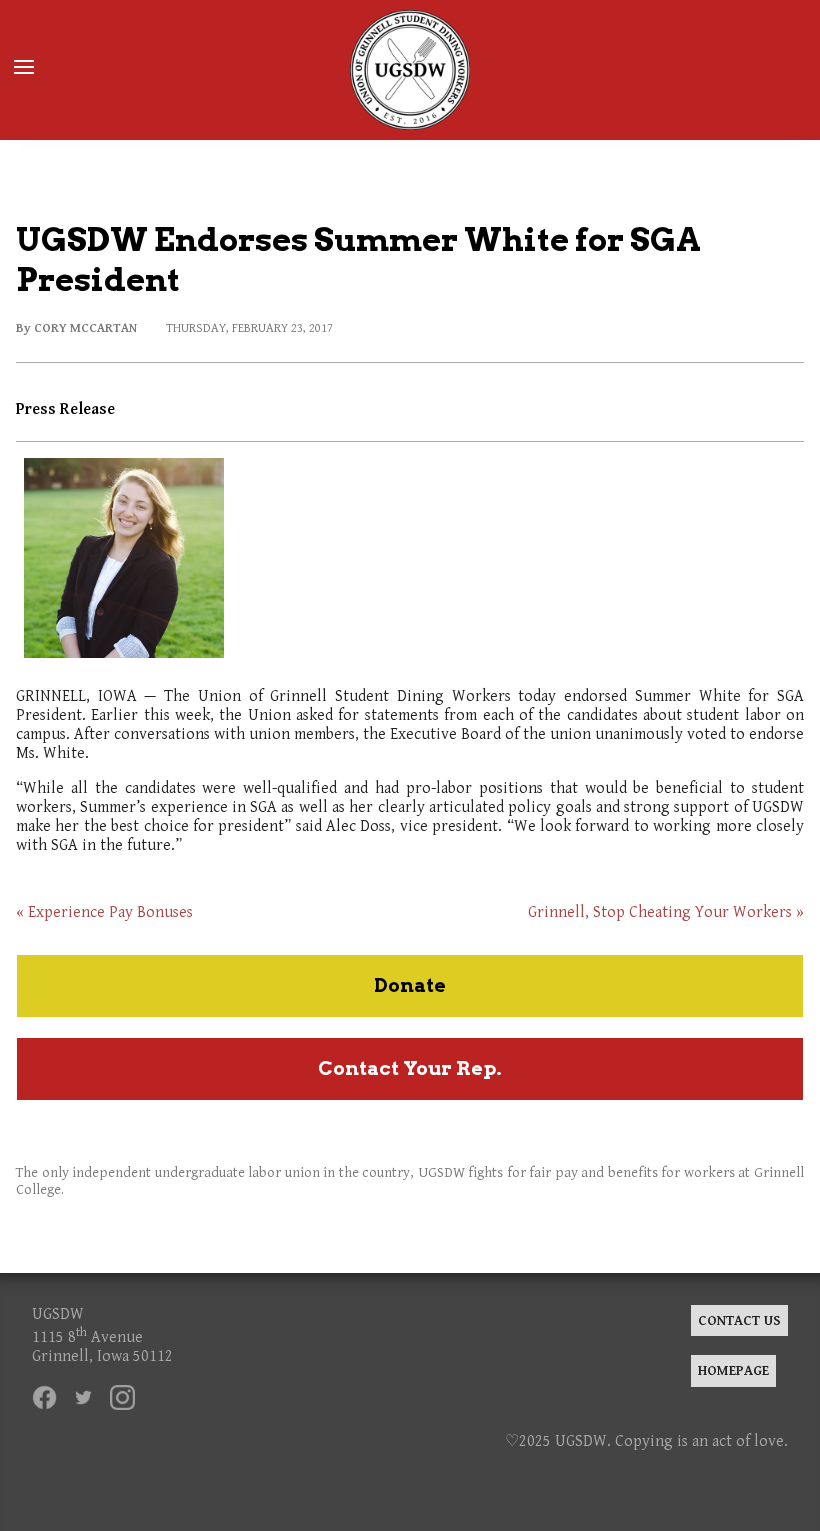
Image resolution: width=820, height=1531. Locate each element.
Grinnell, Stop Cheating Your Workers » (666, 912)
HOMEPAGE (733, 1370)
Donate (410, 985)
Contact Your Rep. (410, 1068)
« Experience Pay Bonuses (104, 912)
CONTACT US (739, 1320)
